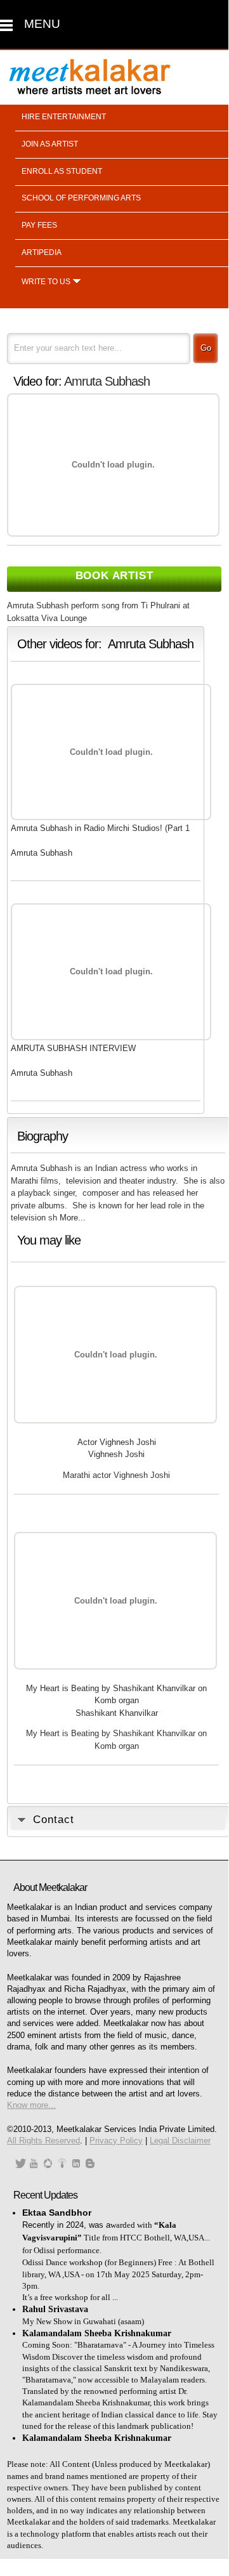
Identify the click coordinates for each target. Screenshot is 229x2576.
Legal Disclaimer (180, 2141)
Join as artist (50, 144)
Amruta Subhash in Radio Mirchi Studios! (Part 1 (100, 828)
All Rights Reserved (43, 2141)
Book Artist (115, 576)
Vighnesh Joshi (116, 1454)
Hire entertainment (64, 117)
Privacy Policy (116, 2141)
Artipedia (42, 252)
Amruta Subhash (107, 381)
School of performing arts (81, 198)
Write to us (46, 282)
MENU (42, 24)
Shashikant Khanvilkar (117, 1713)
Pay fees (39, 225)
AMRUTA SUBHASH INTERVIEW (73, 1048)
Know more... (31, 2105)
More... (73, 1218)
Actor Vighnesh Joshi (117, 1442)
